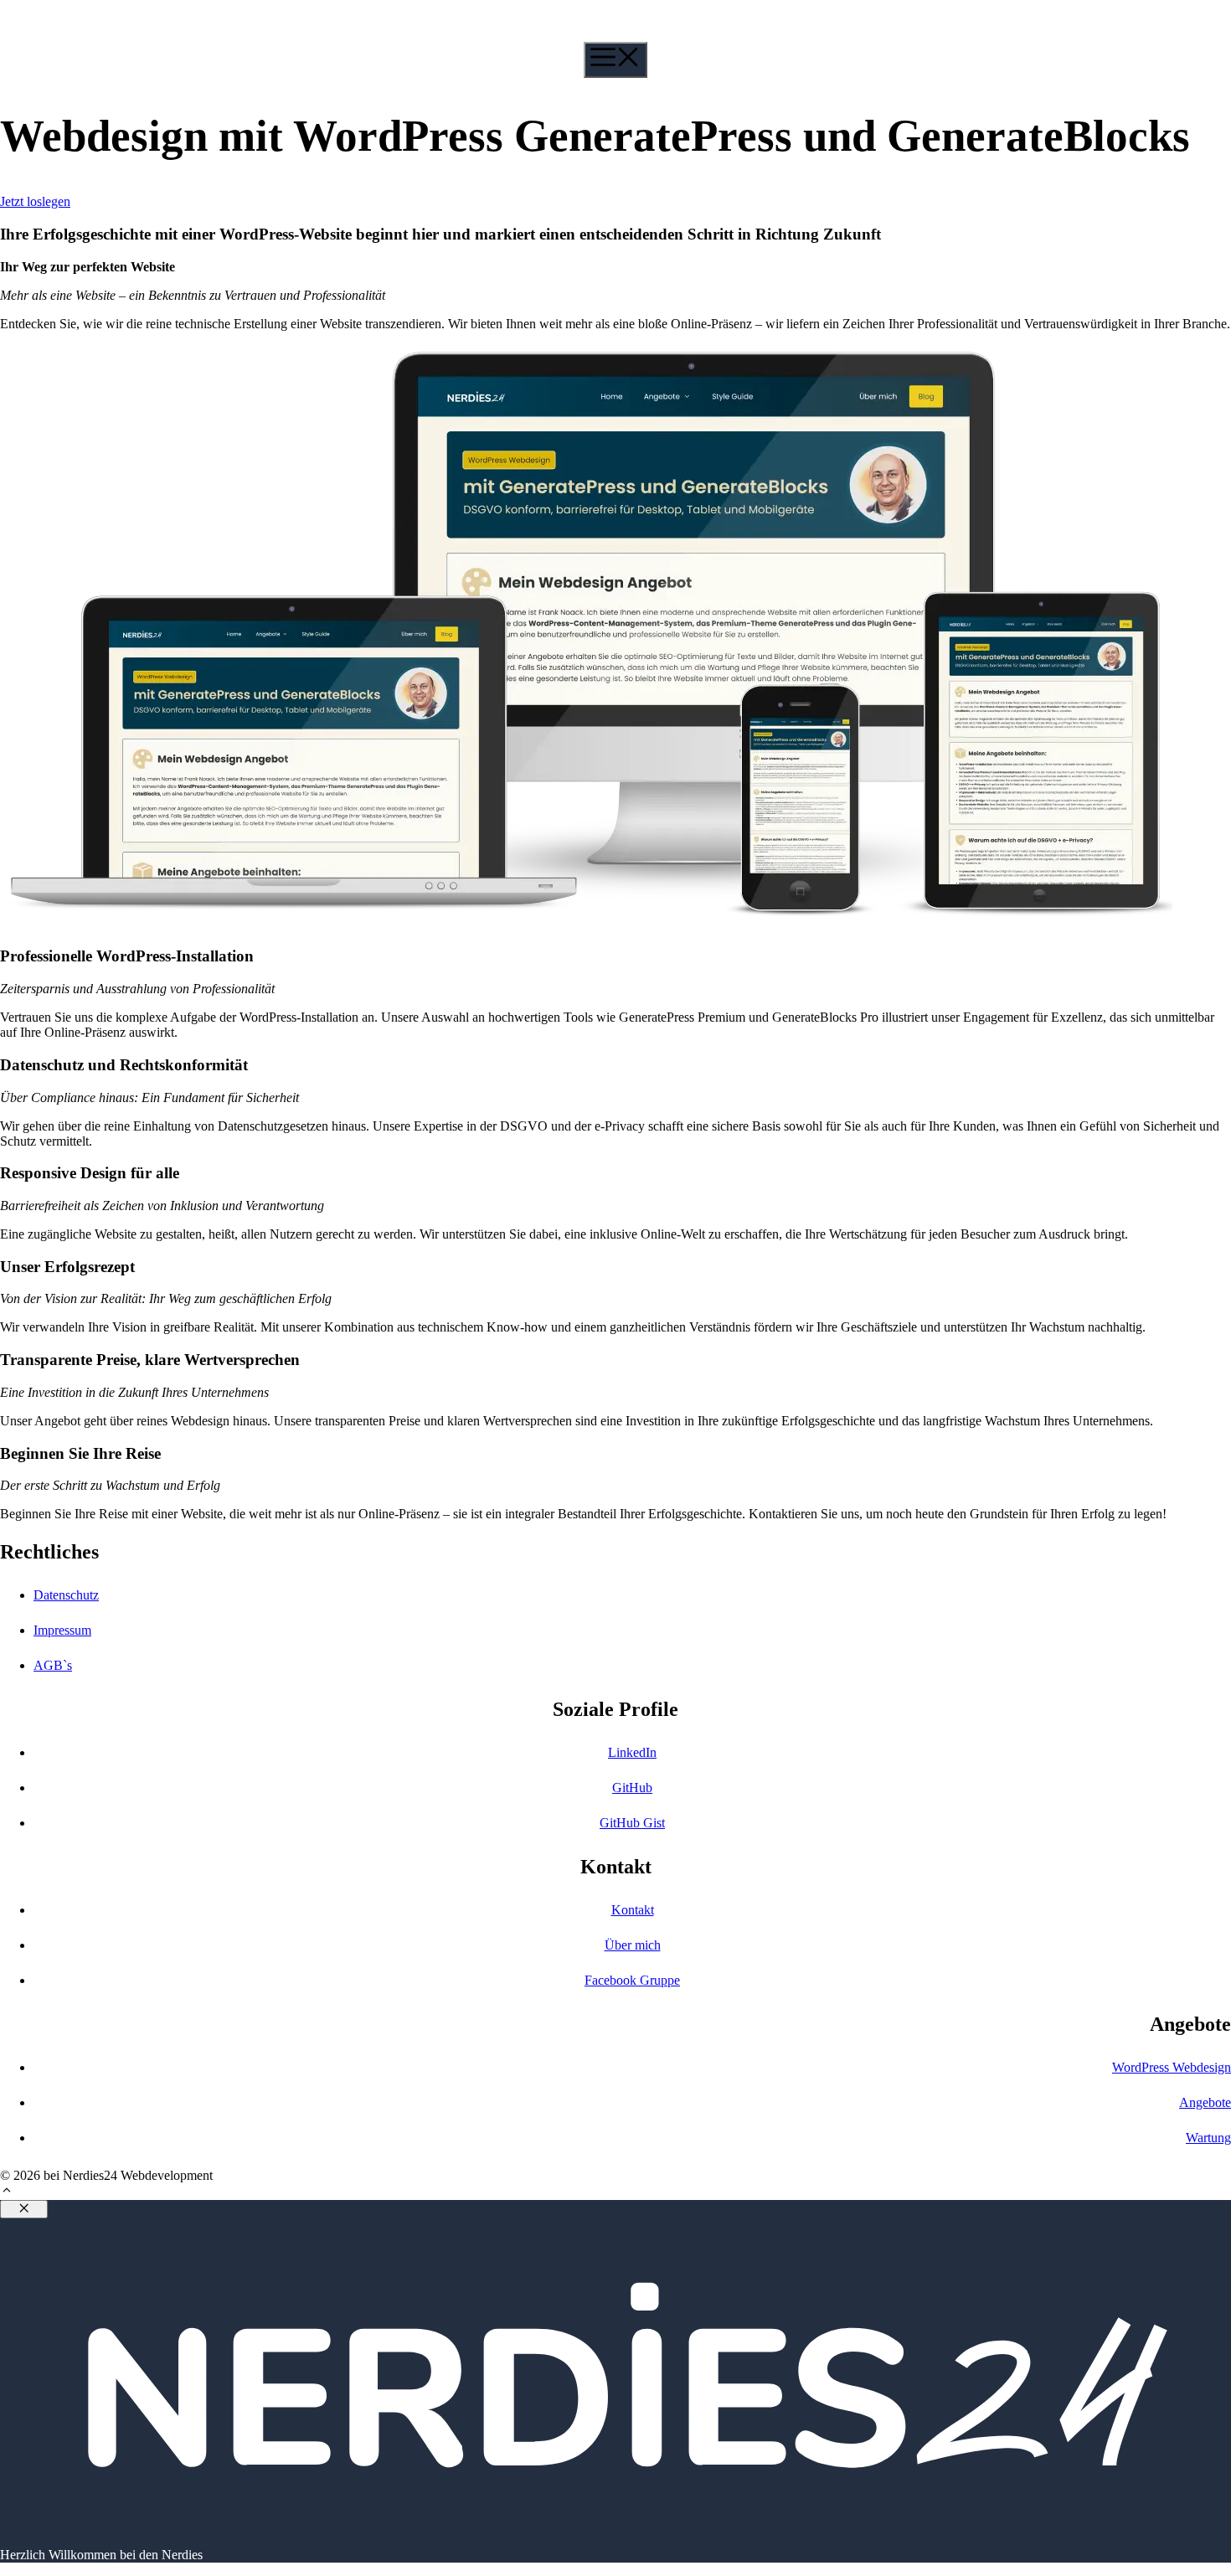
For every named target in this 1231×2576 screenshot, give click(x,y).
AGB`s (53, 1665)
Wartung (1208, 2138)
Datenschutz (66, 1595)
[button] (7, 2192)
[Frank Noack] (100, 34)
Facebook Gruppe (632, 1980)
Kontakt (633, 1910)
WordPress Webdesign (1172, 2067)
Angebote (1205, 2102)
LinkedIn (632, 1752)
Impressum (62, 1630)
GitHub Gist (632, 1823)
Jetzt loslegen (35, 201)
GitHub (632, 1788)
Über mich (633, 1945)
